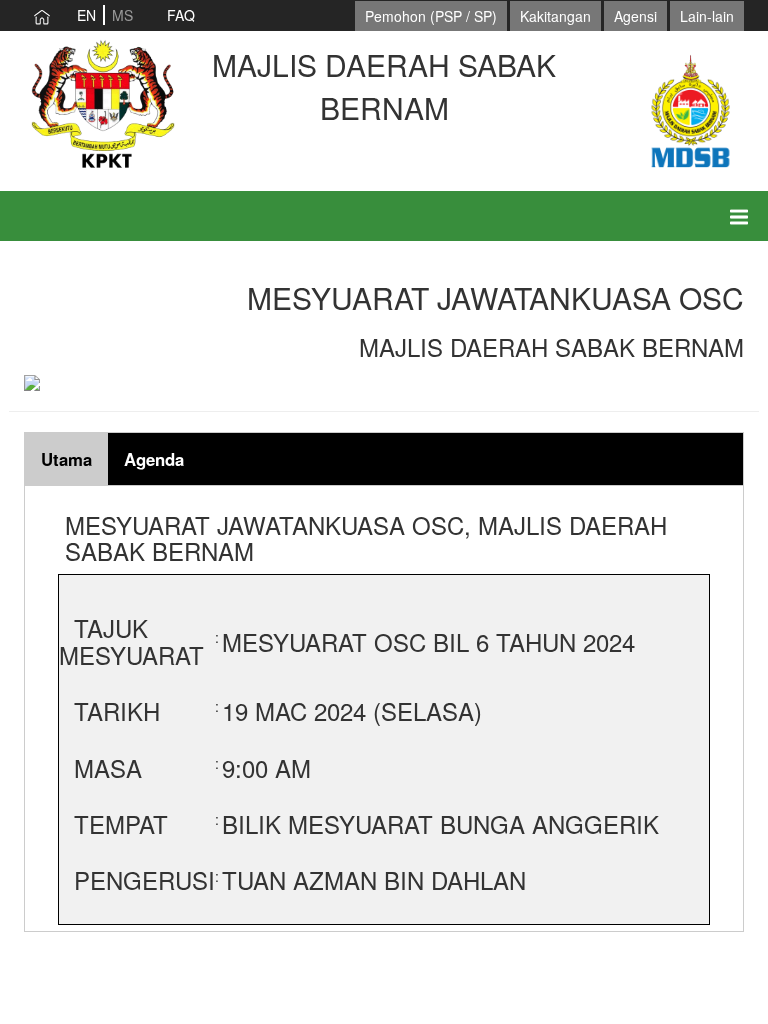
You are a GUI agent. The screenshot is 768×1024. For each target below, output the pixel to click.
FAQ (181, 15)
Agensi (635, 16)
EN (86, 15)
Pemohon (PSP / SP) (431, 16)
